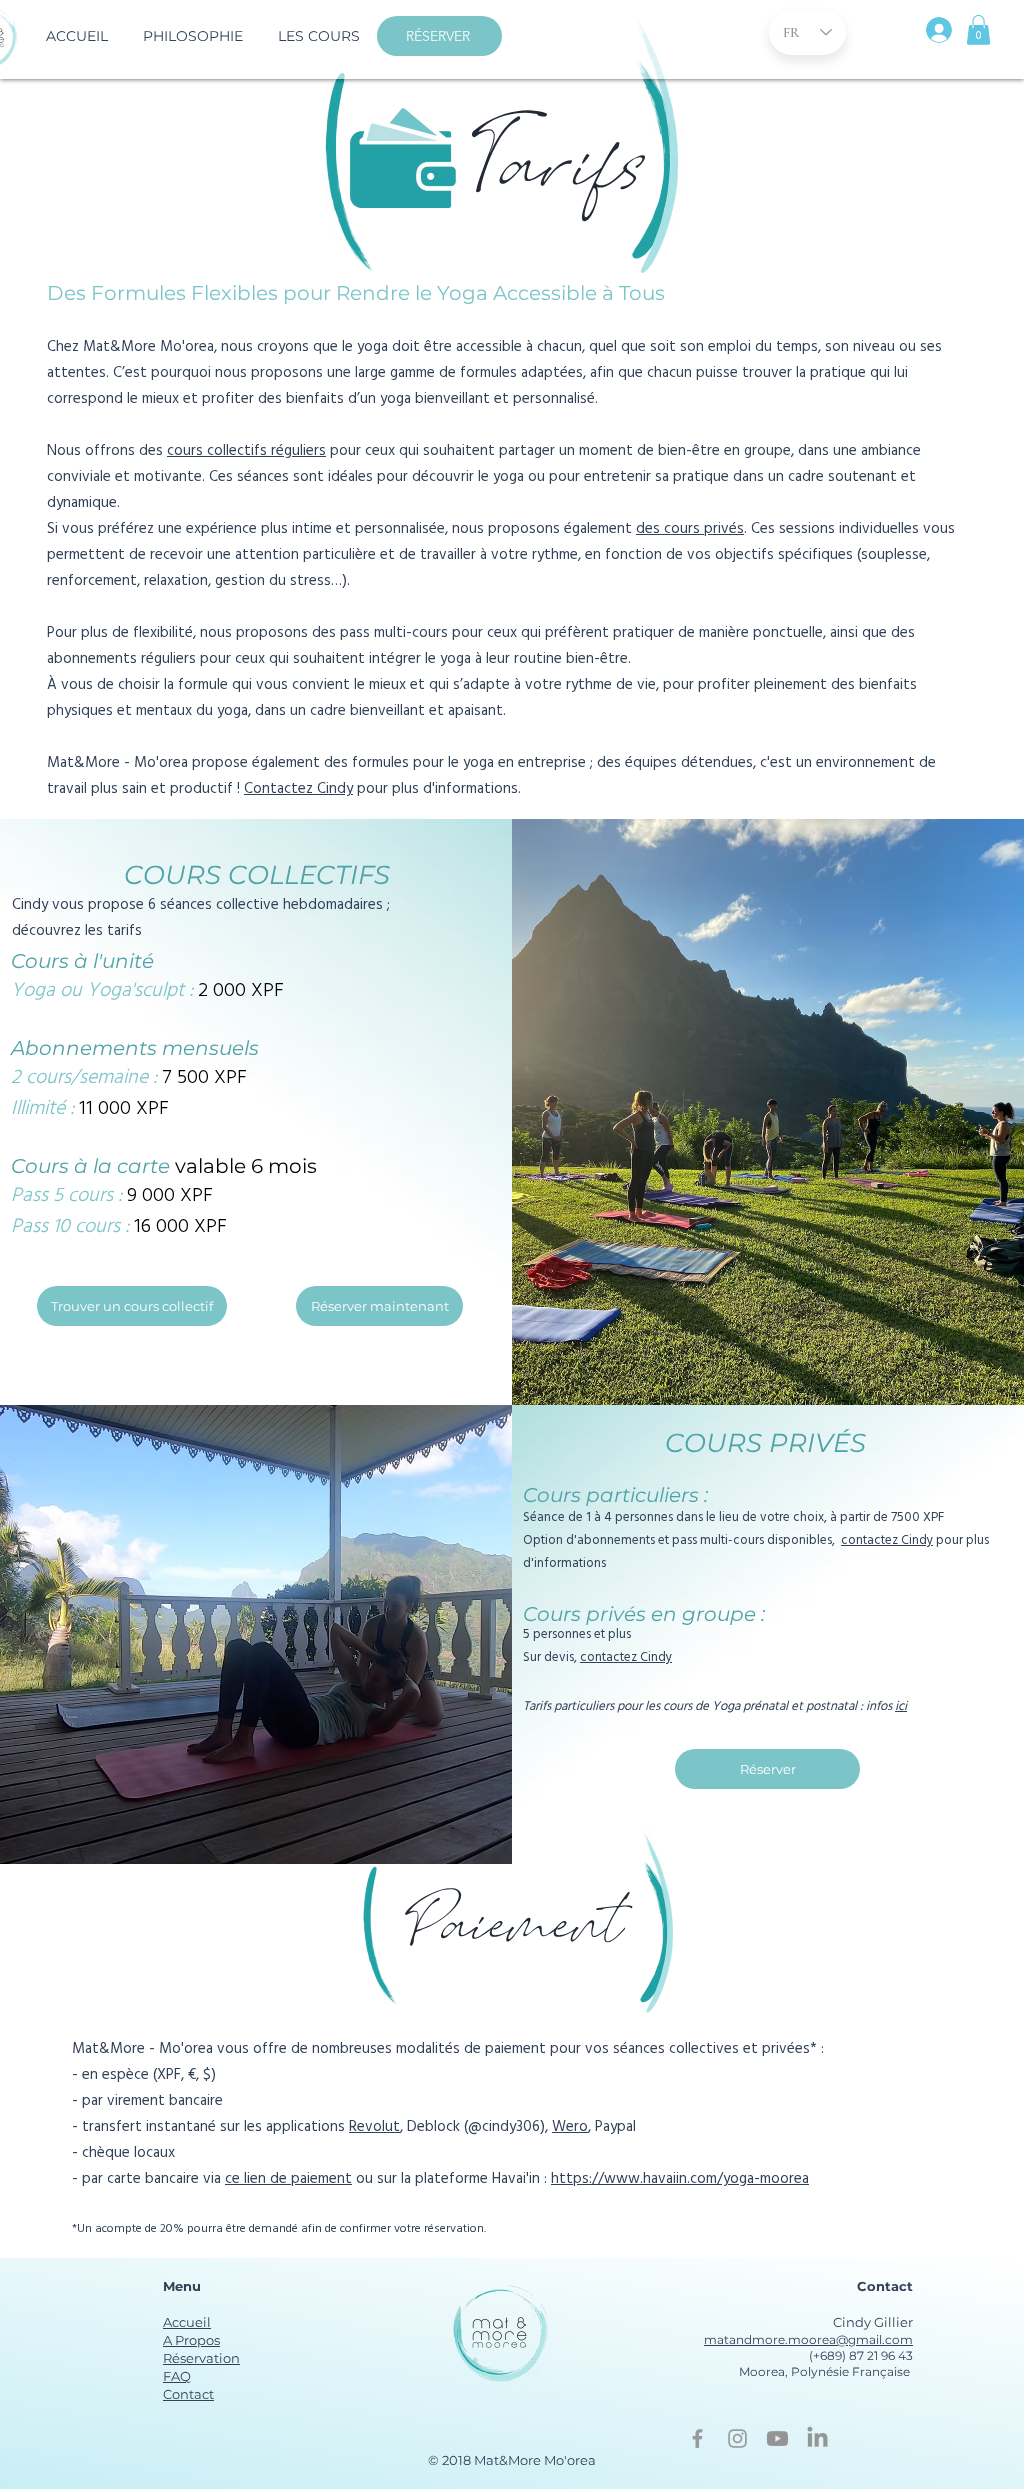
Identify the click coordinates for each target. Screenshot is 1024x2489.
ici (901, 1707)
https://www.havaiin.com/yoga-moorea (680, 2180)
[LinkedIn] (817, 2438)
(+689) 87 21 (843, 2355)
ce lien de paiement (288, 2180)
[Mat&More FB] (697, 2438)
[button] (318, 36)
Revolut (374, 2128)
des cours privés (690, 530)
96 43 (895, 2355)
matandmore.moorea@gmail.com (808, 2339)
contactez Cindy (887, 1541)
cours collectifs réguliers (246, 452)
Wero (570, 2128)
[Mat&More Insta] (737, 2438)
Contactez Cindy (298, 790)
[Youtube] (777, 2438)
